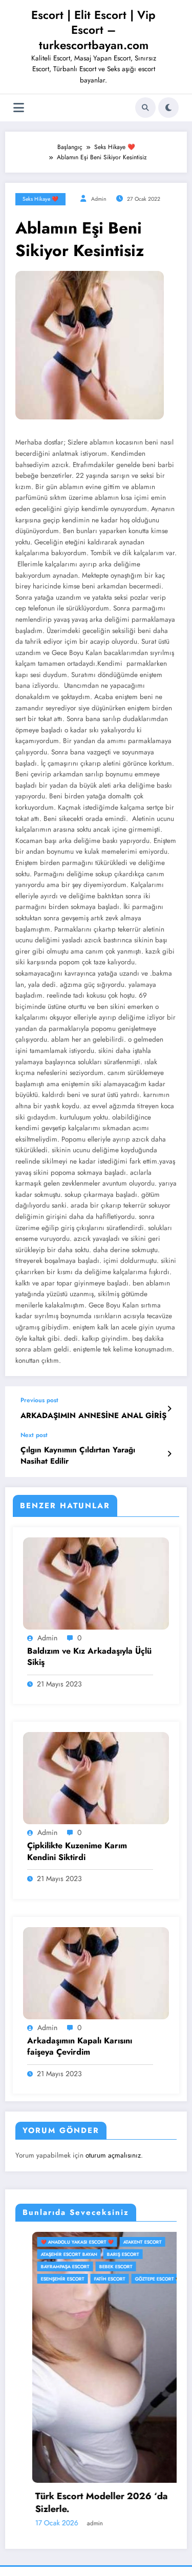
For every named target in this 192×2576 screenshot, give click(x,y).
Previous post (39, 1400)
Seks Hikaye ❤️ (40, 199)
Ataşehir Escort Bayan (52, 2254)
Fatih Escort (93, 2279)
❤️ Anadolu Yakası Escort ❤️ (60, 2242)
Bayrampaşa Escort (48, 2266)
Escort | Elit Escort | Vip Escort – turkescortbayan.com (93, 30)
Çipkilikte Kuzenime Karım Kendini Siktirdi (77, 1851)
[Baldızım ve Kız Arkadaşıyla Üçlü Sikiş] (96, 1583)
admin (99, 199)
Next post (34, 1435)
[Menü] (19, 108)
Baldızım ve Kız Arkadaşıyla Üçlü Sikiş (89, 1657)
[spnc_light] (168, 108)
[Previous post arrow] (169, 1409)
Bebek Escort (99, 2266)
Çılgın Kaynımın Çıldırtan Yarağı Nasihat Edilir (78, 1455)
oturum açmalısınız (113, 2155)
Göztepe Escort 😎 (141, 2279)
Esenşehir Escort (46, 2279)
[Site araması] (145, 108)
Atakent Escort (126, 2242)
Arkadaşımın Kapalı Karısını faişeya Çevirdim (80, 2046)
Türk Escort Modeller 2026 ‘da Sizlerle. (85, 2503)
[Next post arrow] (169, 1454)
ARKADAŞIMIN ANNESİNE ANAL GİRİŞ (93, 1416)
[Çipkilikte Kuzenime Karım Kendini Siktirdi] (96, 1778)
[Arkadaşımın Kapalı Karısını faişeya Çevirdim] (96, 1972)
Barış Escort (106, 2254)
